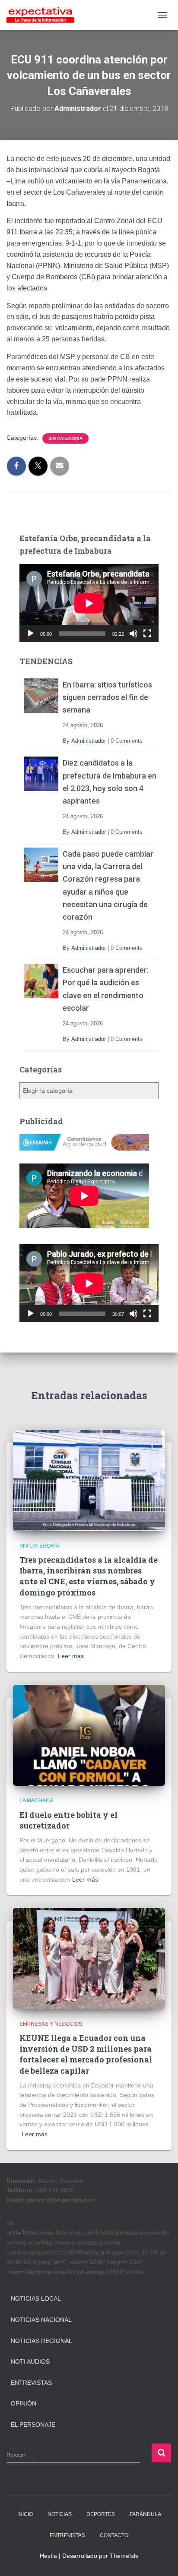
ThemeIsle (124, 2556)
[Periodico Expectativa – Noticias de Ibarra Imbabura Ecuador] (44, 15)
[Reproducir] (31, 634)
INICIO (25, 2514)
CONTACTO (114, 2535)
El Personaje (33, 2425)
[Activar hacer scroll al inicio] (161, 2559)
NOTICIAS (60, 2514)
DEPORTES (101, 2514)
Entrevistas (31, 2383)
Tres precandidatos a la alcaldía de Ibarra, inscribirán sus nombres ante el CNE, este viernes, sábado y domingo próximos (89, 1576)
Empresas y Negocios (51, 2024)
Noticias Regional (41, 2341)
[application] (89, 603)
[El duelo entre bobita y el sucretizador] (89, 1735)
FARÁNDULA (145, 2514)
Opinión (24, 2403)
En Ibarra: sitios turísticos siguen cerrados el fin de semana (107, 697)
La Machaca (36, 1800)
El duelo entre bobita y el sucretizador (68, 1820)
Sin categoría (65, 438)
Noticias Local (36, 2299)
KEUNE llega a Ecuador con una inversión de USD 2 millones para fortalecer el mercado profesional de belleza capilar (86, 2054)
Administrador (89, 741)
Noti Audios (30, 2362)
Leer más (71, 1656)
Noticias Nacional (41, 2320)
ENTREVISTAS (67, 2535)
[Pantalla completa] (147, 634)
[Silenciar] (133, 634)
